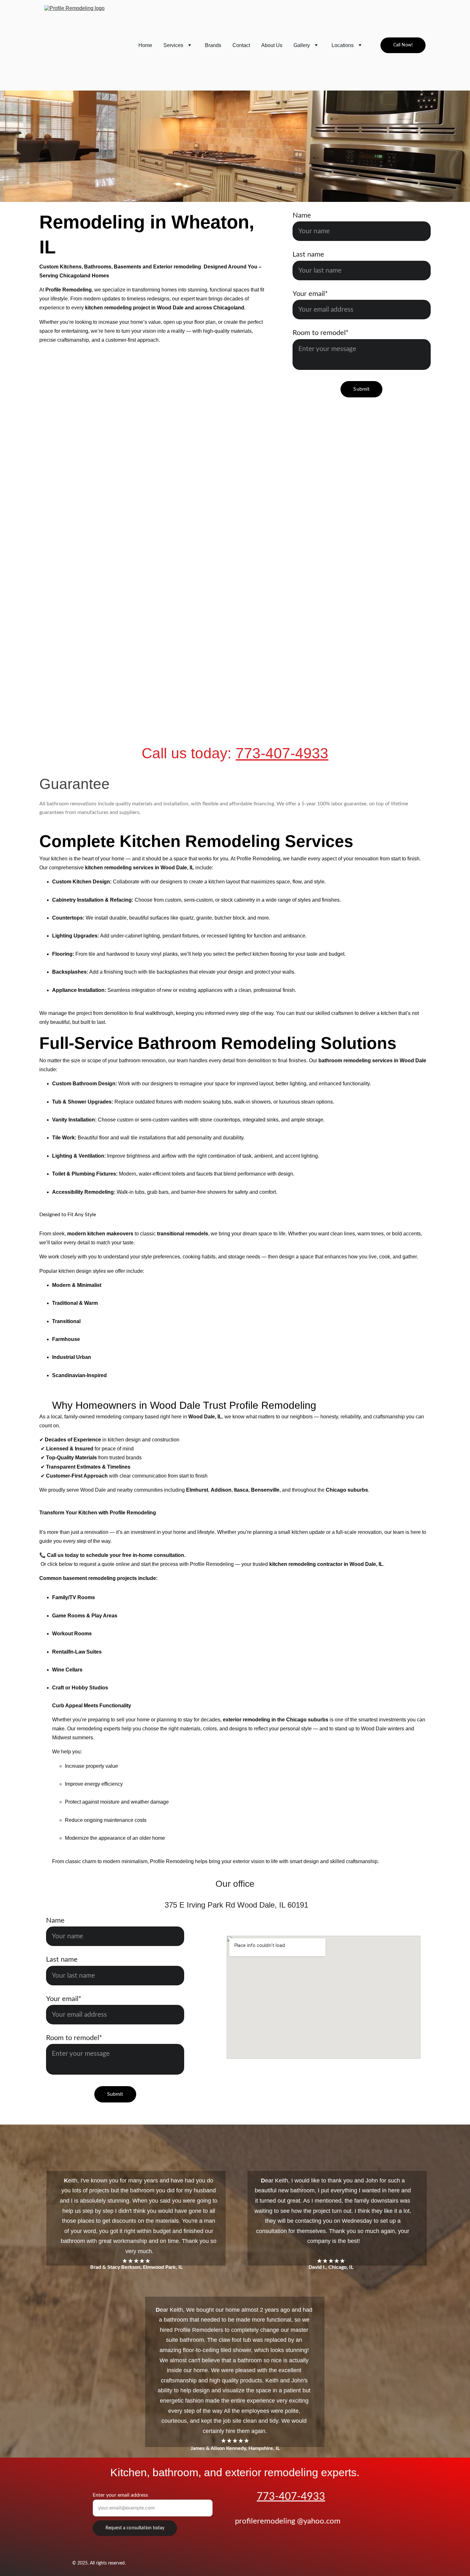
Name (302, 215)
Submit (361, 389)
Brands (213, 45)
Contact (241, 45)
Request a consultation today (135, 2528)
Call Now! (403, 45)
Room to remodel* (321, 333)
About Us (272, 45)
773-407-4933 (282, 753)
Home (145, 45)
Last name (308, 254)
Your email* (310, 294)
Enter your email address (120, 2495)
